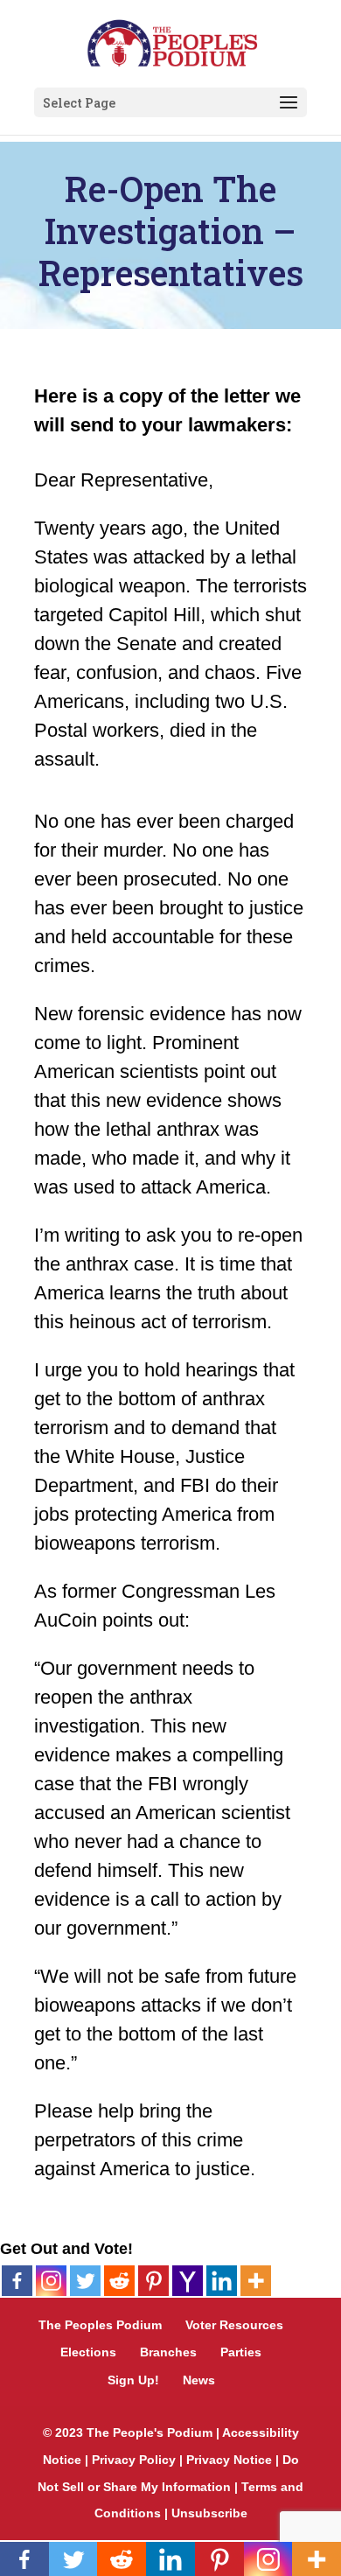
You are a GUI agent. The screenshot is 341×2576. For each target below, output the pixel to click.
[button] (289, 103)
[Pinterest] (153, 2281)
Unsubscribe (209, 2513)
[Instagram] (51, 2281)
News (199, 2380)
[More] (256, 2281)
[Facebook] (17, 2281)
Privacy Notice (229, 2460)
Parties (241, 2352)
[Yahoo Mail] (188, 2281)
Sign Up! (133, 2380)
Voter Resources (234, 2325)
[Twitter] (85, 2281)
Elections (88, 2352)
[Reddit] (119, 2281)
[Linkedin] (222, 2281)
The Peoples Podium (100, 2325)
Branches (168, 2352)
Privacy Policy (134, 2460)
